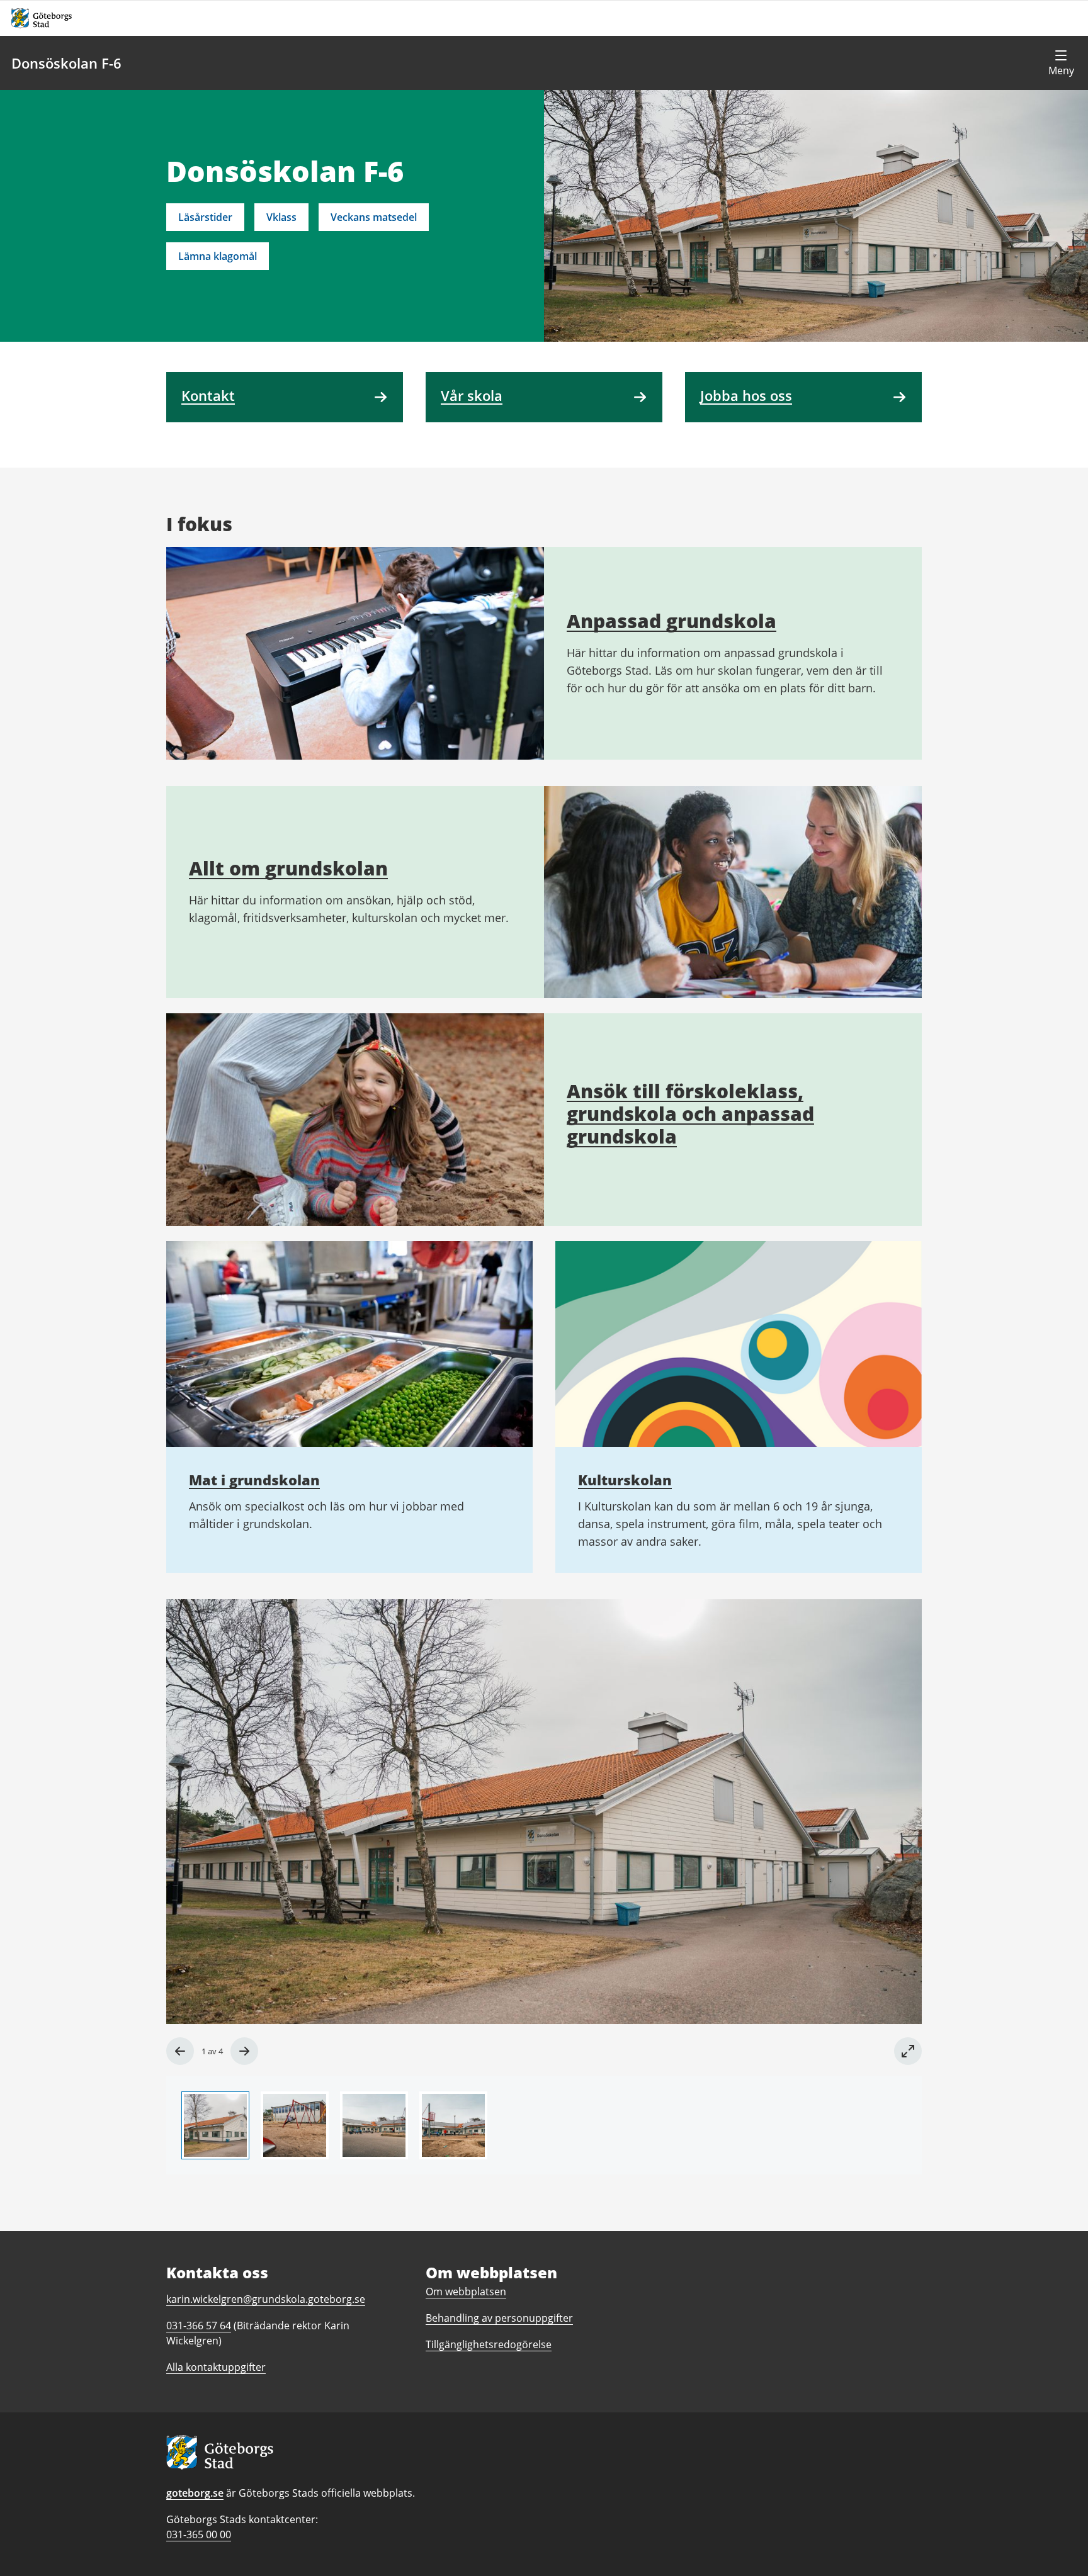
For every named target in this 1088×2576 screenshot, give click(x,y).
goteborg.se (195, 2493)
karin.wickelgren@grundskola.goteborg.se (266, 2299)
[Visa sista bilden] (180, 2051)
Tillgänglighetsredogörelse (489, 2344)
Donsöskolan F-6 (66, 63)
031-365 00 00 (199, 2534)
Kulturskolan (625, 1480)
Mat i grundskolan (254, 1480)
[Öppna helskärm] (908, 2051)
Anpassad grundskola (671, 621)
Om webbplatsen (466, 2292)
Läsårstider (205, 217)
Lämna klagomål (218, 256)
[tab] (215, 2125)
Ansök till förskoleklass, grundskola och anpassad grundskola (690, 1114)
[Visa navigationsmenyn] (1061, 63)
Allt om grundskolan (288, 868)
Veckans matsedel (374, 217)
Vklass (281, 217)
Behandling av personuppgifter (499, 2318)
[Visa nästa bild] (244, 2051)
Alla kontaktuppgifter (216, 2367)
